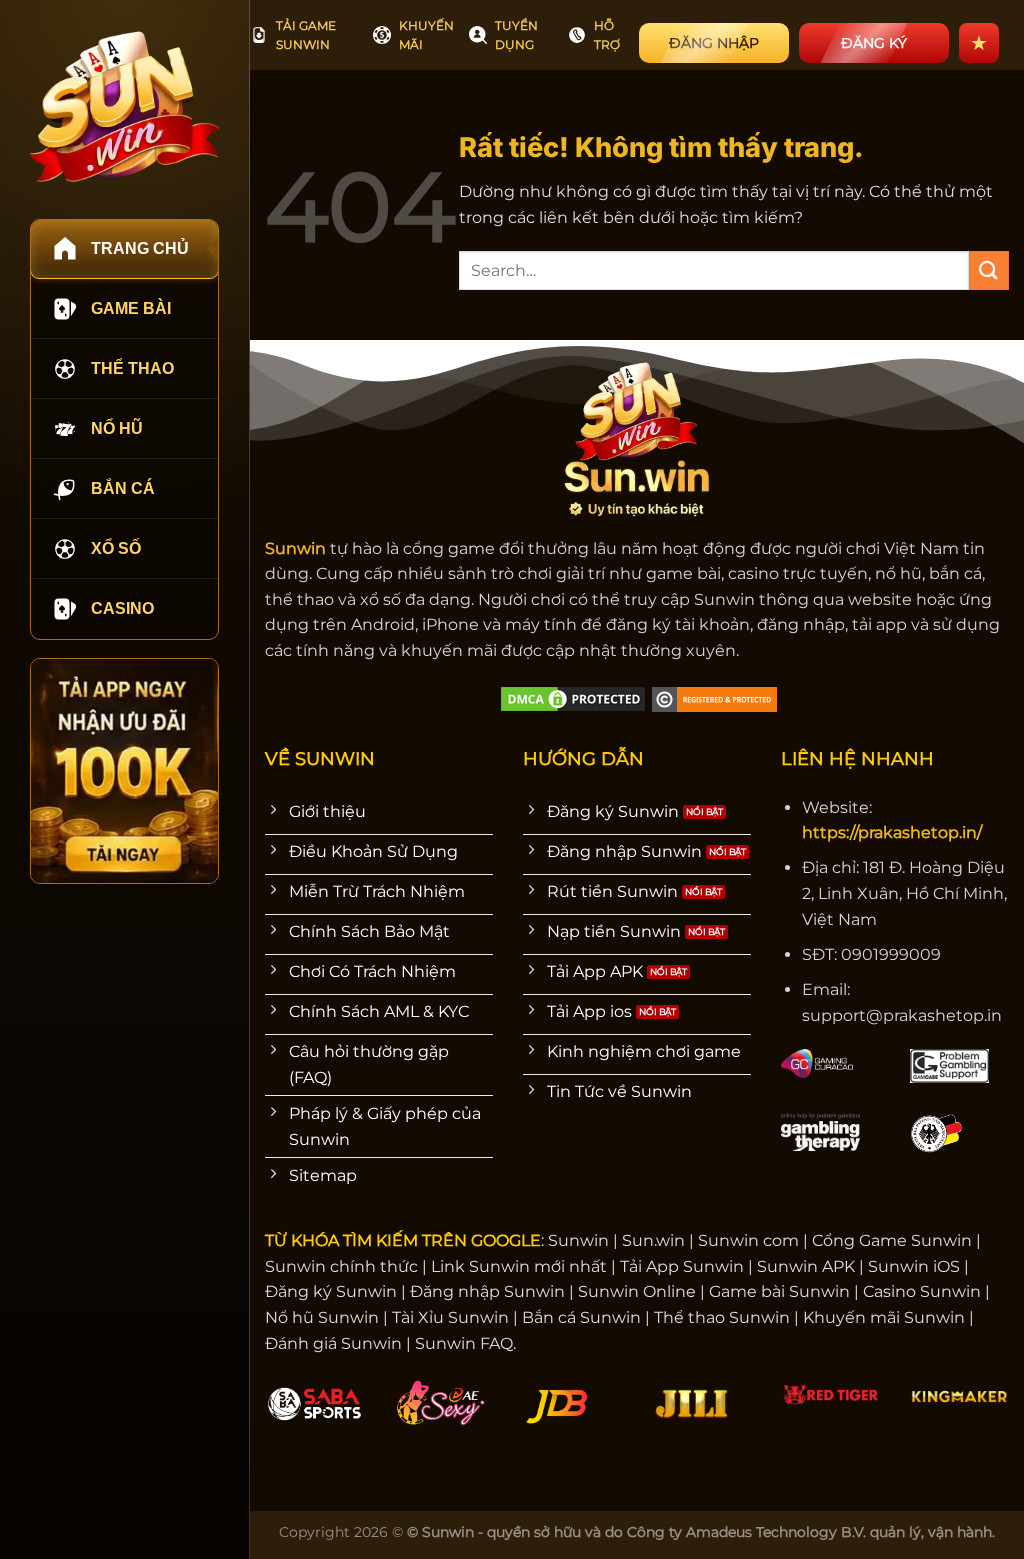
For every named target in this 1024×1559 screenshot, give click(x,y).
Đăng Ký (874, 43)
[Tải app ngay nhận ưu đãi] (124, 771)
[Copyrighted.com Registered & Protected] (714, 698)
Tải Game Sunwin (306, 35)
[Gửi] (989, 270)
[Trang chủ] (124, 106)
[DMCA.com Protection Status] (573, 698)
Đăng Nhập (714, 43)
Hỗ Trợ (607, 35)
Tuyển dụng (516, 35)
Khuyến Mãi (426, 35)
